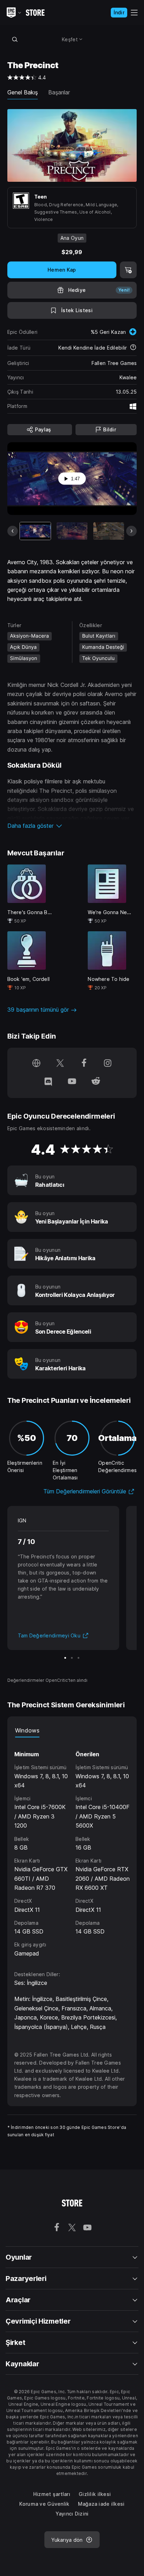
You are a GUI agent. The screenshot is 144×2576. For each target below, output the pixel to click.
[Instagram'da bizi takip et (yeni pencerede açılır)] (108, 1064)
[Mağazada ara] (15, 39)
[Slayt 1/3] (65, 1658)
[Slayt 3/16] (109, 531)
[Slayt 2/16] (72, 531)
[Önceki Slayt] (13, 531)
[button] (72, 826)
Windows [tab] (27, 1730)
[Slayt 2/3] (72, 1658)
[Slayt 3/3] (78, 1658)
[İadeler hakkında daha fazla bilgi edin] (133, 348)
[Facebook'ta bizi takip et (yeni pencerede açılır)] (84, 1064)
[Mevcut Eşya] (35, 531)
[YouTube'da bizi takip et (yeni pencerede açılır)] (72, 1082)
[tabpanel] (72, 1848)
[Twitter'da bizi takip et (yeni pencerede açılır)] (60, 1064)
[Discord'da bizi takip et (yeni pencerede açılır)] (48, 1082)
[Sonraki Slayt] (131, 531)
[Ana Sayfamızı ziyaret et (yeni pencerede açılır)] (36, 1064)
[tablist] (72, 1730)
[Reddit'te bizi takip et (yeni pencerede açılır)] (96, 1082)
